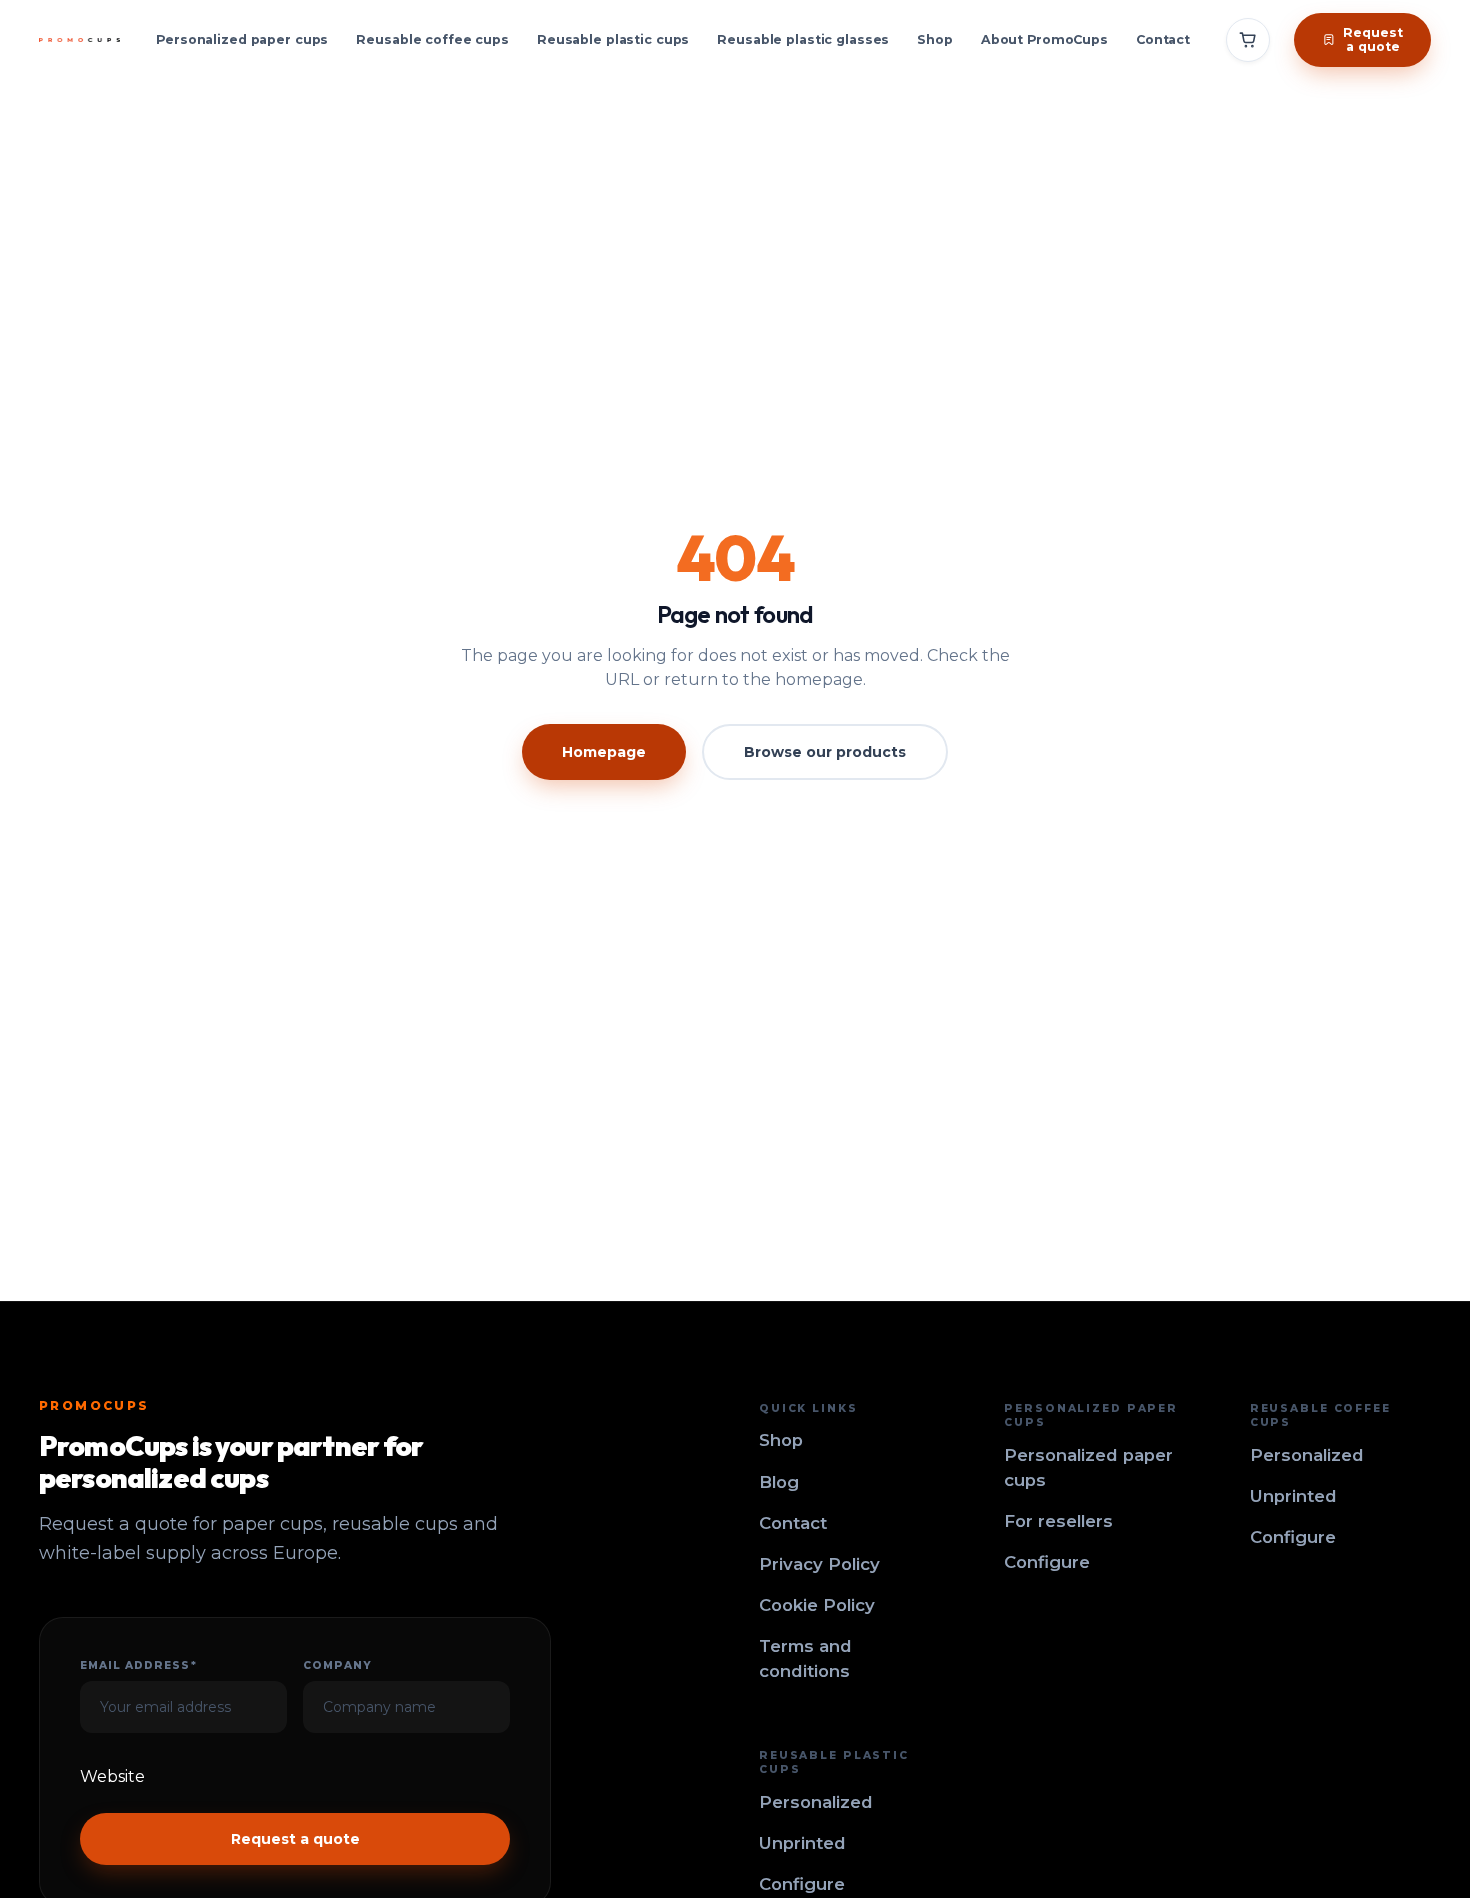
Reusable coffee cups (432, 39)
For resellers (1058, 1521)
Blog (779, 1482)
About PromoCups (1044, 39)
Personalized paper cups (242, 39)
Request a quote (295, 1839)
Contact (1163, 39)
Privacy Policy (819, 1564)
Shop (935, 39)
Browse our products (825, 752)
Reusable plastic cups (613, 39)
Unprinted (1293, 1496)
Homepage (604, 752)
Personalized (1307, 1455)
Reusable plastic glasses (803, 39)
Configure (1047, 1562)
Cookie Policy (817, 1605)
